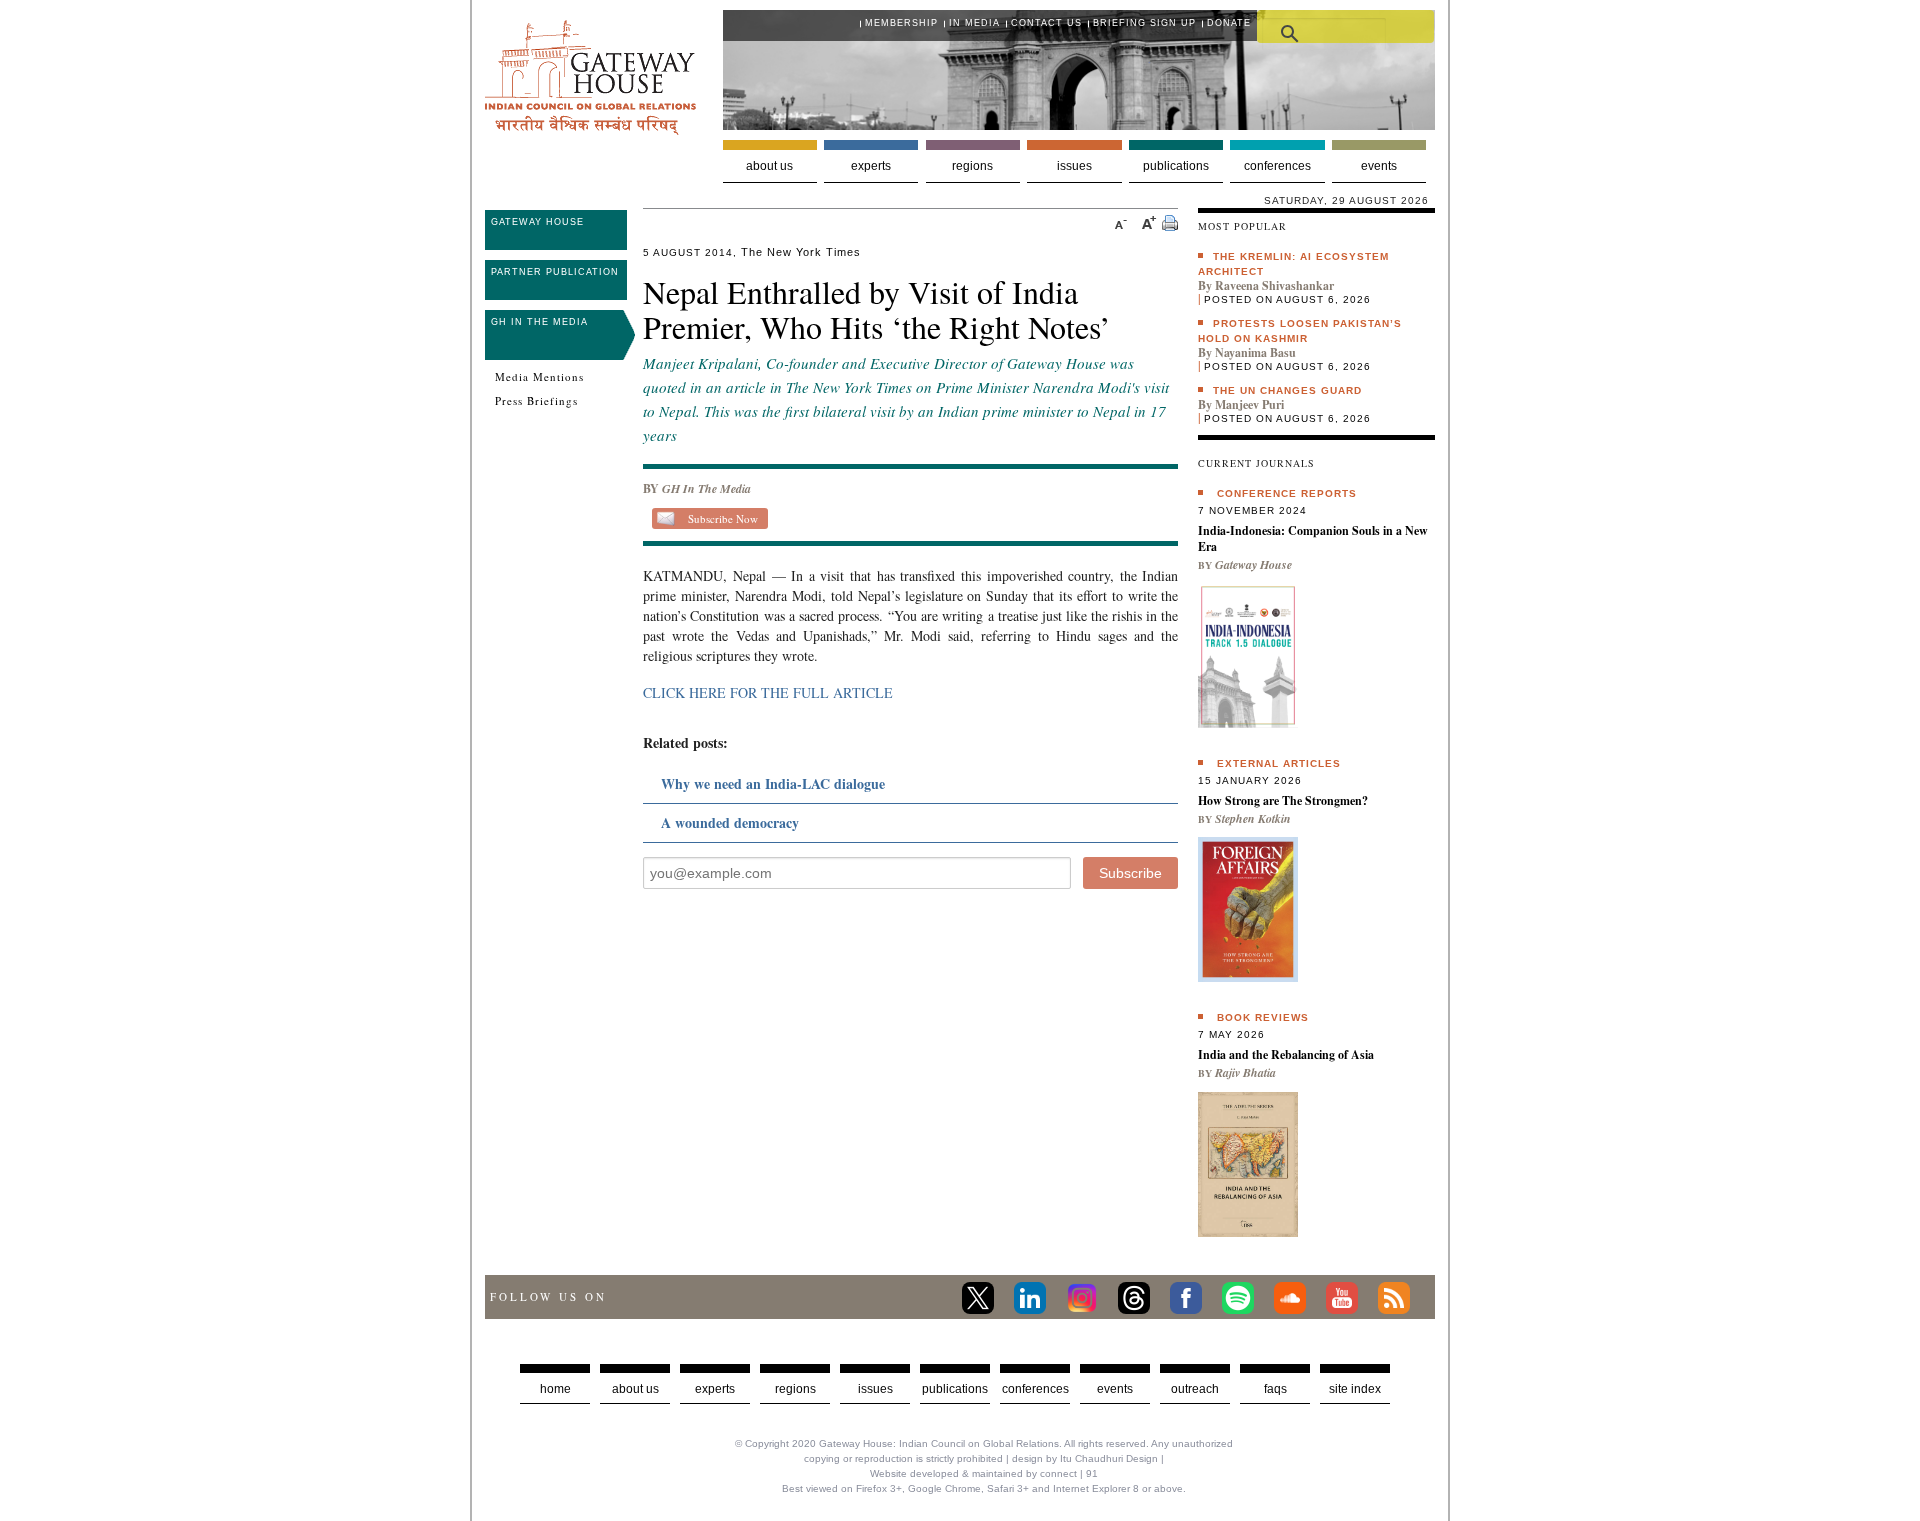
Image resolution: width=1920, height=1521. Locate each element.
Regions (972, 166)
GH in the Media (539, 322)
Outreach (1195, 1389)
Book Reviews (1263, 1017)
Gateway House (537, 222)
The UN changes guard (1287, 390)
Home (555, 1389)
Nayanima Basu (1255, 352)
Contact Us (1046, 23)
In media (974, 23)
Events (1379, 166)
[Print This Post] (1170, 225)
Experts (871, 166)
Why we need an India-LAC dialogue (773, 783)
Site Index (1355, 1389)
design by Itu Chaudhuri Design (1085, 1458)
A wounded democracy (730, 822)
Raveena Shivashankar (1274, 285)
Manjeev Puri (1249, 404)
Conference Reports (1287, 493)
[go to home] (590, 129)
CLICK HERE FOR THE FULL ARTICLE (768, 692)
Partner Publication (555, 272)
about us (635, 1389)
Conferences (1277, 166)
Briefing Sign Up (1144, 23)
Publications (1176, 166)
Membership (901, 23)
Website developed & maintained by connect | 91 (984, 1473)
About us (769, 166)
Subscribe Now (723, 518)
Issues (1074, 166)
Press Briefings (536, 401)
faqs (1275, 1389)
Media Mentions (539, 377)
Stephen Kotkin (1253, 818)
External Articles (1279, 763)
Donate (1229, 23)
